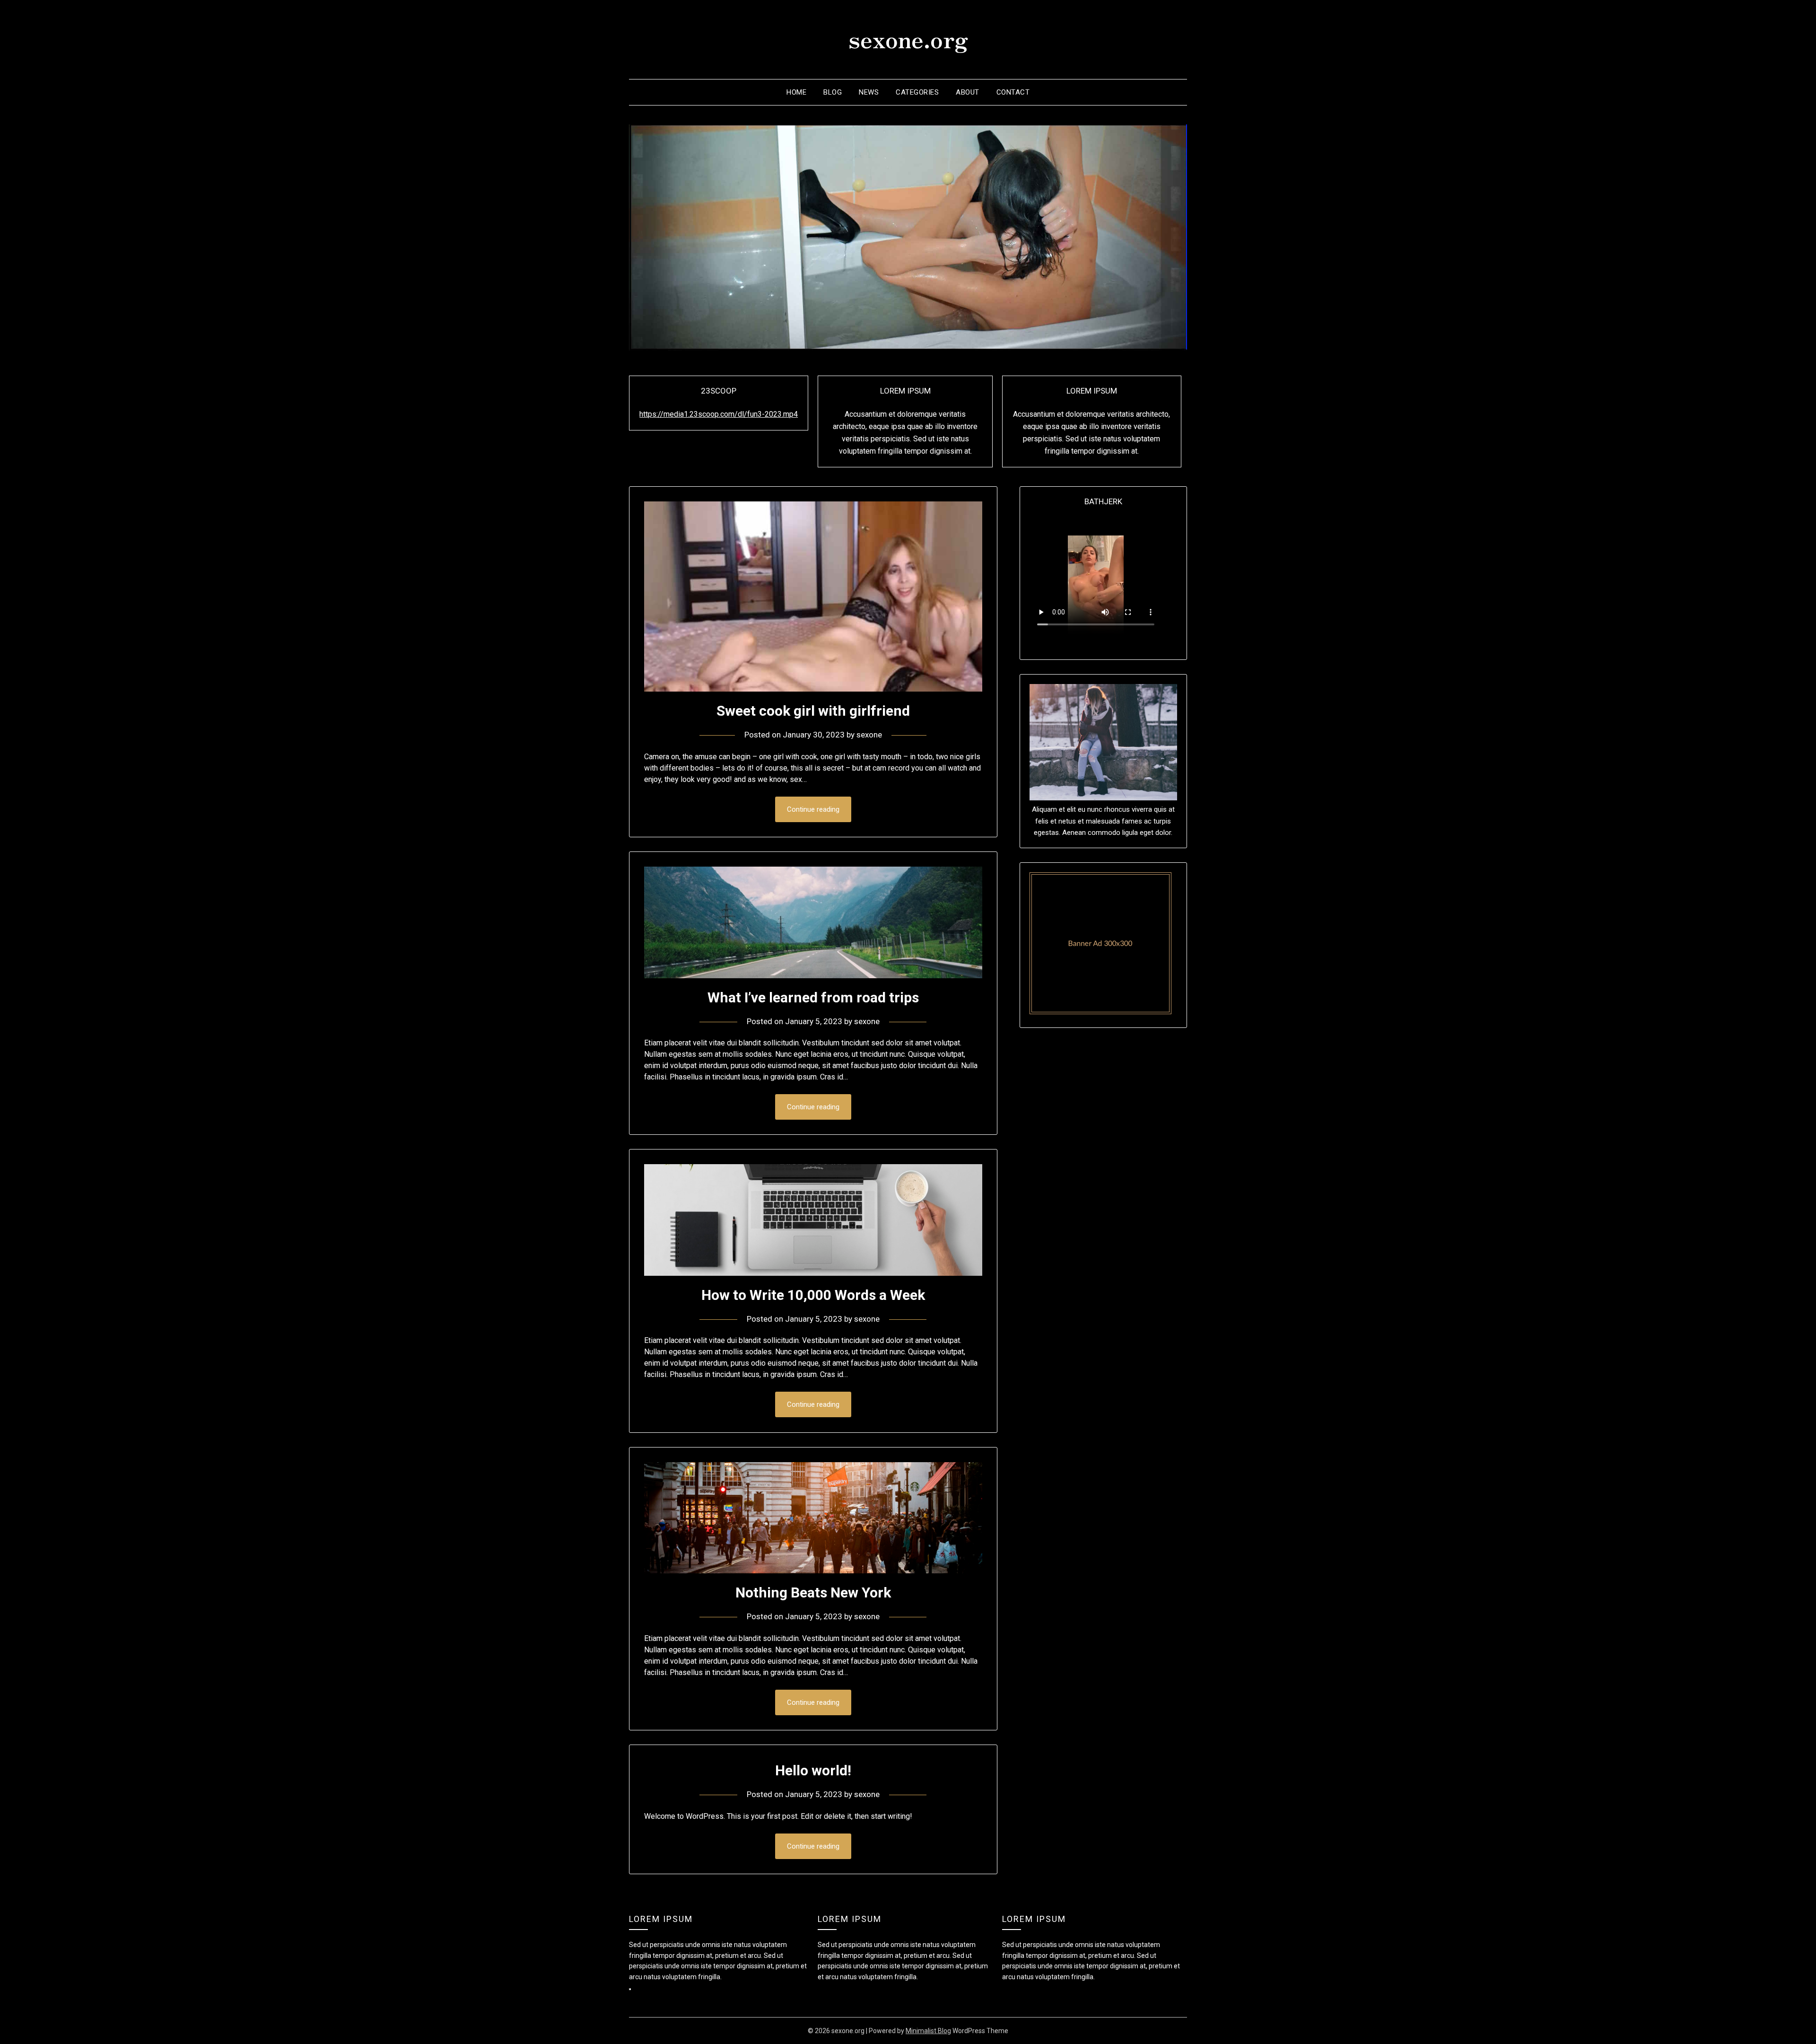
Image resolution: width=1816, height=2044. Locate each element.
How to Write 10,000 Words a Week (813, 1295)
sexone (869, 735)
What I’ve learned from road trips (813, 997)
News (869, 92)
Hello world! (813, 1770)
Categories (917, 92)
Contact (1013, 92)
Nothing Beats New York (813, 1592)
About (968, 92)
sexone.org (908, 38)
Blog (833, 92)
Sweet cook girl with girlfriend (813, 711)
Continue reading (813, 809)
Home (796, 92)
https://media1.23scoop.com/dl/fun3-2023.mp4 (719, 414)
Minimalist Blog (928, 2031)
